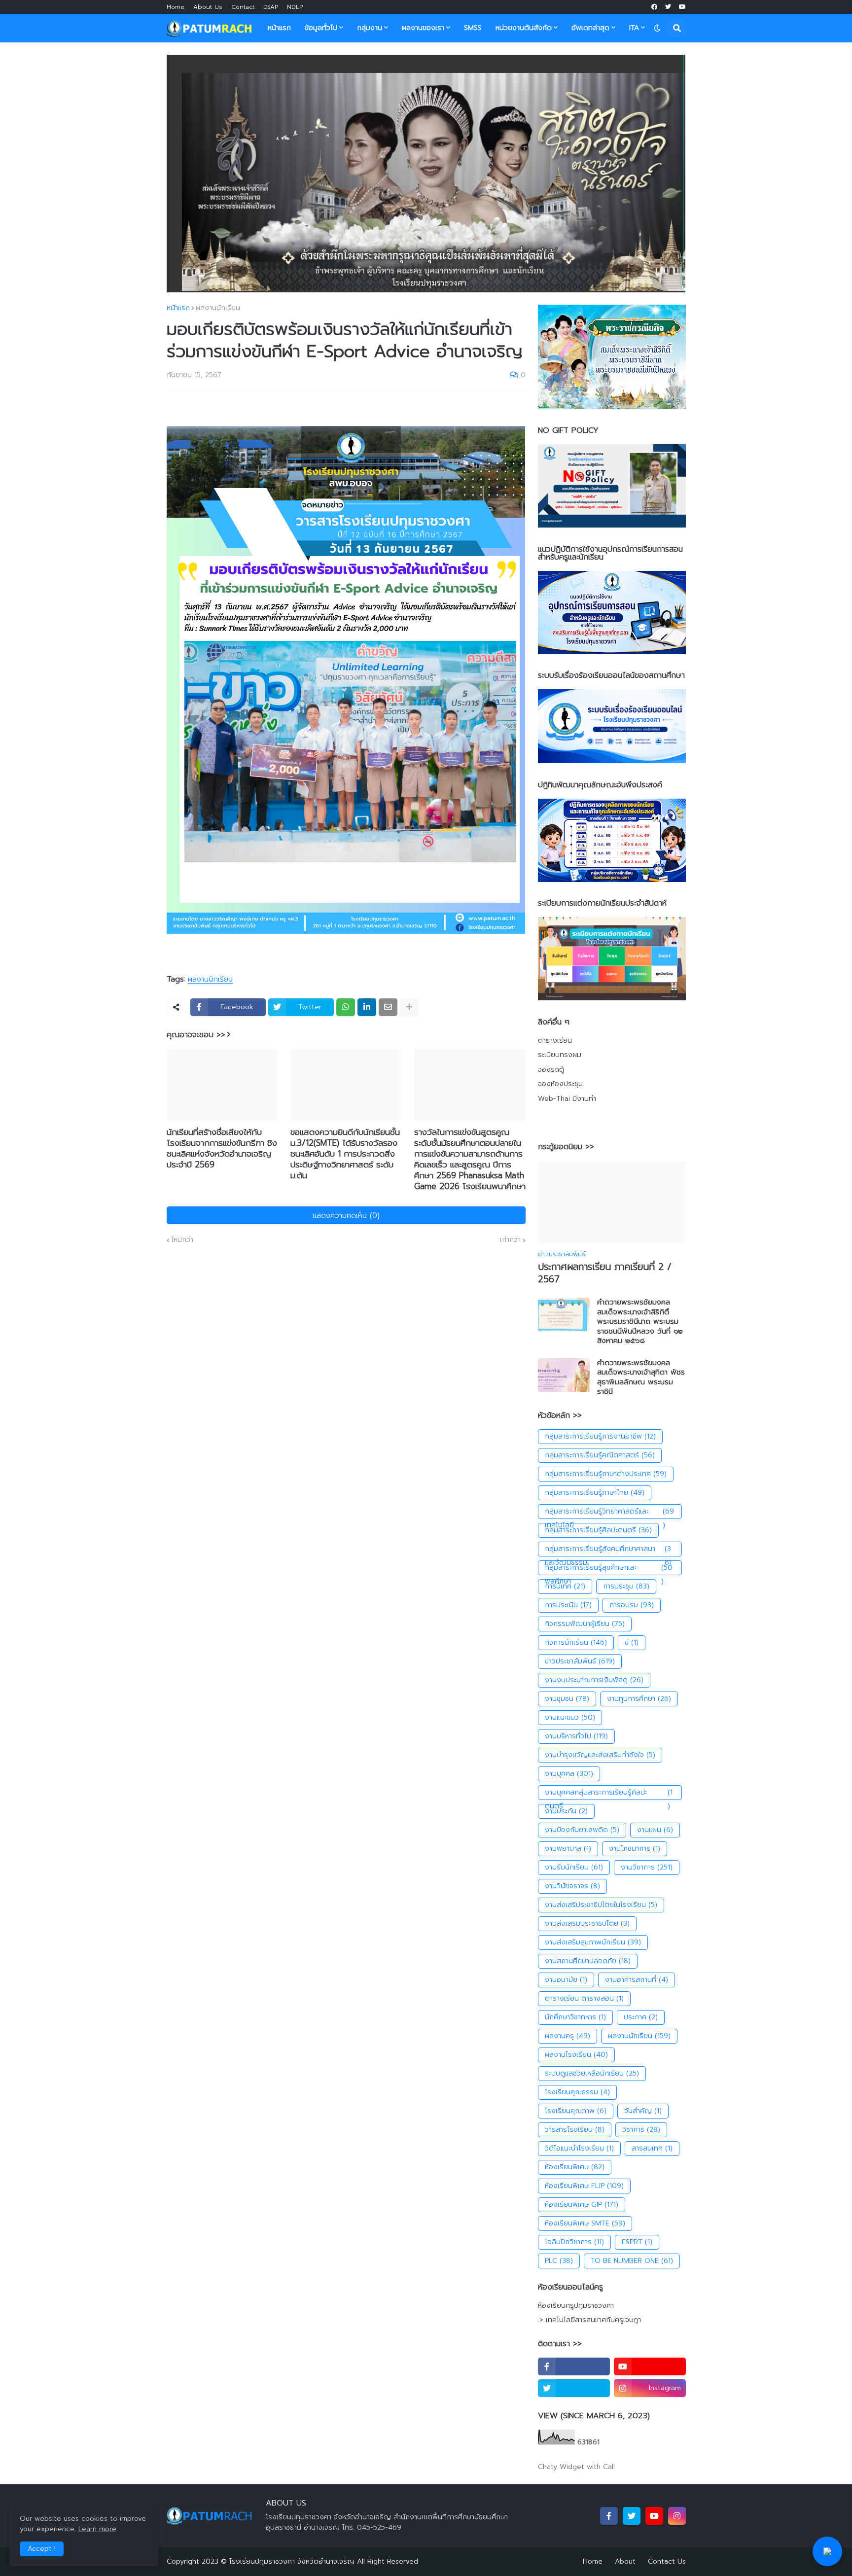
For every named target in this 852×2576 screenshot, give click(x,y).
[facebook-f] (574, 2366)
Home (176, 7)
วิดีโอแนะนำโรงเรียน (579, 2148)
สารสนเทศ (652, 2148)
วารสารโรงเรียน (575, 2130)
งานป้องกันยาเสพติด (582, 1830)
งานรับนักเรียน (574, 1867)
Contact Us (667, 2561)
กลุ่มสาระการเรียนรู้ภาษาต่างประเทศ (606, 1474)
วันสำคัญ (643, 2111)
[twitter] (668, 7)
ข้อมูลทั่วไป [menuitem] (321, 28)
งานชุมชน (567, 1699)
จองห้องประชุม (560, 1084)
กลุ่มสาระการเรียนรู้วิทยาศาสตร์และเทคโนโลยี (610, 1513)
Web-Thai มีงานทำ (567, 1099)
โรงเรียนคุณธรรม (577, 2092)
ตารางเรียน (555, 1041)
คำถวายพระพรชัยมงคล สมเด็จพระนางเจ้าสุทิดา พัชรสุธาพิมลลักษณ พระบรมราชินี (641, 1377)
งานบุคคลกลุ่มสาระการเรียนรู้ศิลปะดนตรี (609, 1794)
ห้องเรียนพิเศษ (575, 2167)
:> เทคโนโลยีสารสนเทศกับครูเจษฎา (589, 2320)
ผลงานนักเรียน (218, 308)
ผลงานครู (568, 2036)
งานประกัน (566, 1811)
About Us (208, 7)
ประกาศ (641, 2017)
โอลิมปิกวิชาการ (574, 2242)
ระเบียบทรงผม (560, 1055)
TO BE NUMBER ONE (632, 2261)
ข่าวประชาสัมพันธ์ (580, 1661)
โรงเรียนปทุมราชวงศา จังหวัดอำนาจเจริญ (292, 2561)
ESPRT (637, 2242)
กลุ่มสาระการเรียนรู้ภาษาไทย (595, 1493)
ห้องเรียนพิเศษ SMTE (585, 2223)
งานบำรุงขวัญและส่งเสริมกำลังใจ (600, 1755)
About (625, 2561)
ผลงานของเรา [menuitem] (423, 28)
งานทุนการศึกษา (639, 1699)
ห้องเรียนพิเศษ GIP (582, 2205)
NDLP (295, 7)
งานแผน (655, 1830)
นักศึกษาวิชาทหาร (575, 2017)
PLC (559, 2261)
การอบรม (632, 1605)
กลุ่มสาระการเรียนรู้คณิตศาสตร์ (600, 1455)
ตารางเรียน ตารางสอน (584, 1998)
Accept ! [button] (42, 2549)
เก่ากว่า (510, 1240)
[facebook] (654, 7)
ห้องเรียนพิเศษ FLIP (584, 2186)
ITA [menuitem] (634, 28)
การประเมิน (568, 1605)
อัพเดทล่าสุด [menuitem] (590, 28)
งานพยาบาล (568, 1849)
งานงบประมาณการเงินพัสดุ (594, 1680)
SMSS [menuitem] (473, 28)
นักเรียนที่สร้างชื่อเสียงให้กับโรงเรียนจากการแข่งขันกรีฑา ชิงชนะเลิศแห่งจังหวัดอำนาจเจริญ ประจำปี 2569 (222, 1148)
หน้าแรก (178, 308)
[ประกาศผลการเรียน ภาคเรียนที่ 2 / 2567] (612, 1202)
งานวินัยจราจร (572, 1886)
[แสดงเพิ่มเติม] (409, 1007)
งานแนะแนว (570, 1717)
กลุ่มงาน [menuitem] (370, 28)
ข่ (632, 1642)
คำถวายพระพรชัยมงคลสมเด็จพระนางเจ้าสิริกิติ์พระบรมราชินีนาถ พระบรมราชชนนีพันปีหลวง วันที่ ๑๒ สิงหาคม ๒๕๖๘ (640, 1322)
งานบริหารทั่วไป (576, 1736)
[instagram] (677, 2516)
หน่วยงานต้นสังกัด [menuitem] (524, 28)
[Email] (388, 1007)
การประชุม (626, 1586)
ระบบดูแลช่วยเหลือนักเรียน (592, 2073)
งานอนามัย (566, 1980)
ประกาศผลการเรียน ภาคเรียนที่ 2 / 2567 (605, 1273)
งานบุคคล (569, 1774)
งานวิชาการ (647, 1867)
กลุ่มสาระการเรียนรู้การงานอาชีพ (600, 1436)
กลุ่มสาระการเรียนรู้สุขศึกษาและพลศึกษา (609, 1569)
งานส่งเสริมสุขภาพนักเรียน (593, 1942)
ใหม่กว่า (182, 1240)
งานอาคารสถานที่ (637, 1980)
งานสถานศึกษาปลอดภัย (588, 1961)
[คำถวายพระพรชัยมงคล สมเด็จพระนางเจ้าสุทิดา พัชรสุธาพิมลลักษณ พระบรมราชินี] (564, 1375)
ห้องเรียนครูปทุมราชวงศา (576, 2306)
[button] (657, 28)
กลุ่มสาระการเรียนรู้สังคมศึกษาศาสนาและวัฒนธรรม (608, 1550)
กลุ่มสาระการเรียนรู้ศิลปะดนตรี (598, 1530)
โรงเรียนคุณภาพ (576, 2111)
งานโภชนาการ (635, 1849)
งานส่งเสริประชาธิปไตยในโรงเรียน (601, 1905)
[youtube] (682, 7)
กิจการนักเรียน (576, 1642)
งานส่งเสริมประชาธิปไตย (587, 1923)
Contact (243, 7)
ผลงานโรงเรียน (576, 2055)
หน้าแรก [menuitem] (279, 28)
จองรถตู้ (551, 1070)
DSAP (271, 7)
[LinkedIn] (367, 1007)
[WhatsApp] (346, 1007)
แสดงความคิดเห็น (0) (346, 1215)
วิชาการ (641, 2130)
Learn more (97, 2529)
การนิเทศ (565, 1586)
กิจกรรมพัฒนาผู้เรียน (585, 1624)
